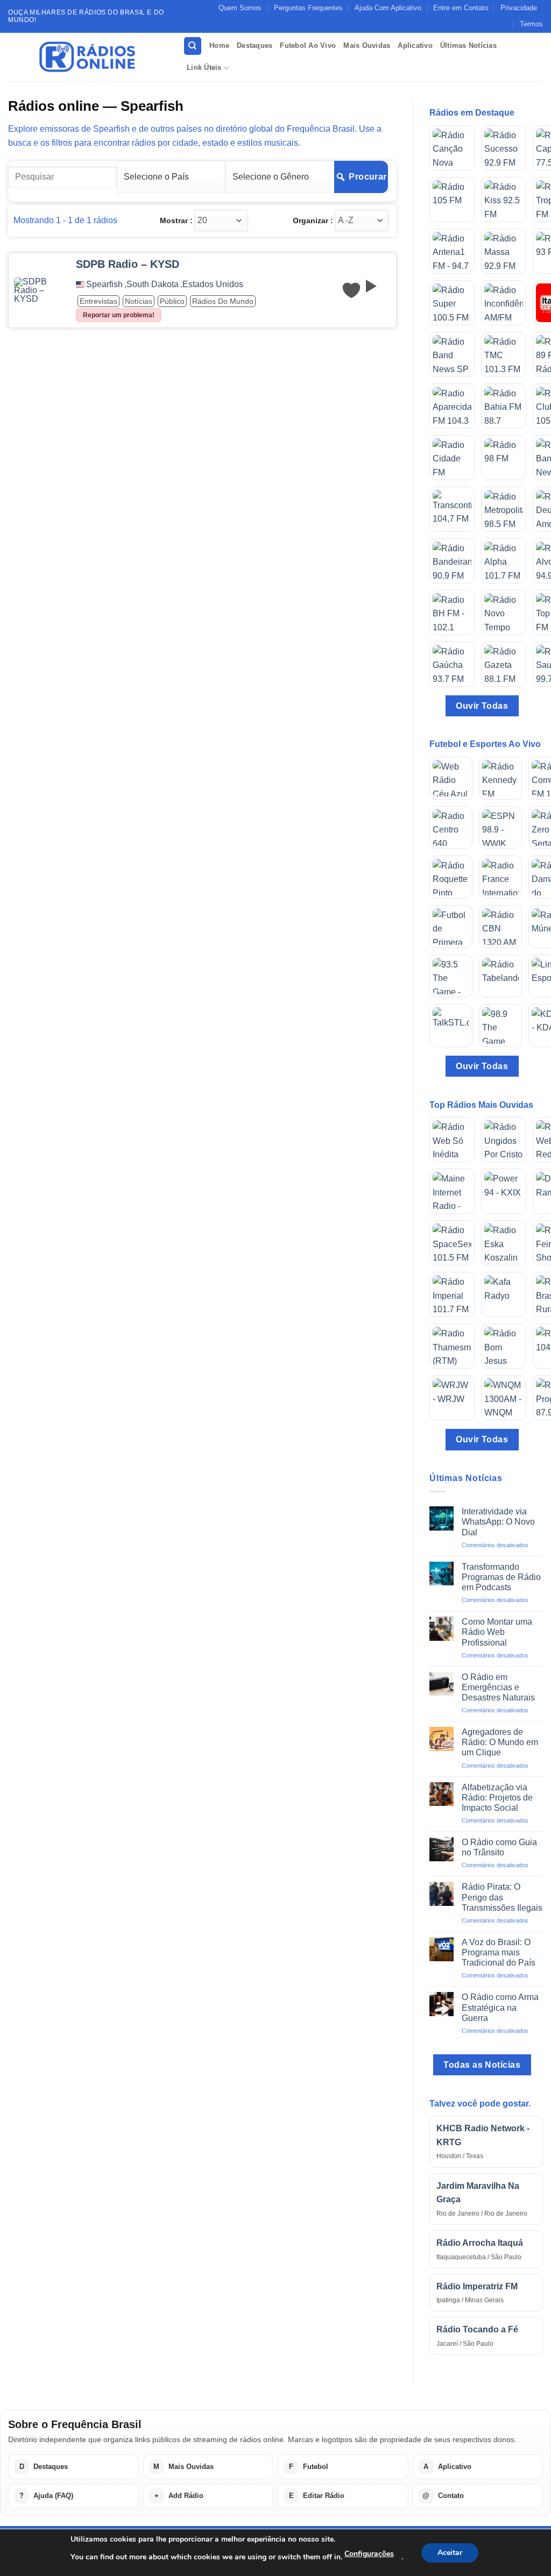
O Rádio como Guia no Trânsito (499, 1847)
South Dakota (153, 284)
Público (172, 301)
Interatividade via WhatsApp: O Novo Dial (498, 1522)
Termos (531, 24)
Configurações (369, 2554)
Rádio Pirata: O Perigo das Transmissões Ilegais (502, 1897)
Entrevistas (98, 301)
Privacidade (519, 8)
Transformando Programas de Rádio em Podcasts (501, 1577)
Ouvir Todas (482, 706)
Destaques (255, 45)
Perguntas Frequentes (308, 8)
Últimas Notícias (468, 45)
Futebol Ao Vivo (308, 45)
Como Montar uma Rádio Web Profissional (497, 1632)
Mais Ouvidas (367, 45)
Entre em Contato (461, 8)
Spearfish (104, 284)
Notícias (139, 301)
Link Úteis (204, 67)
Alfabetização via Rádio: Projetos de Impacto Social (497, 1798)
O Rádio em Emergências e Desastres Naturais (498, 1687)
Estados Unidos (213, 284)
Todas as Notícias (482, 2065)
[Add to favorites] (351, 290)
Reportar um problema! (119, 315)
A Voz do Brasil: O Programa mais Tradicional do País (499, 1952)
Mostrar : (176, 220)
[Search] (193, 46)
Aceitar (450, 2553)
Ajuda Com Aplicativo (388, 8)
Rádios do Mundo (223, 301)
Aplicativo (415, 45)
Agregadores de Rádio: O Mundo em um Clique (500, 1742)
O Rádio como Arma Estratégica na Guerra (500, 2007)
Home (219, 45)
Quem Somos (240, 8)
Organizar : (313, 220)
